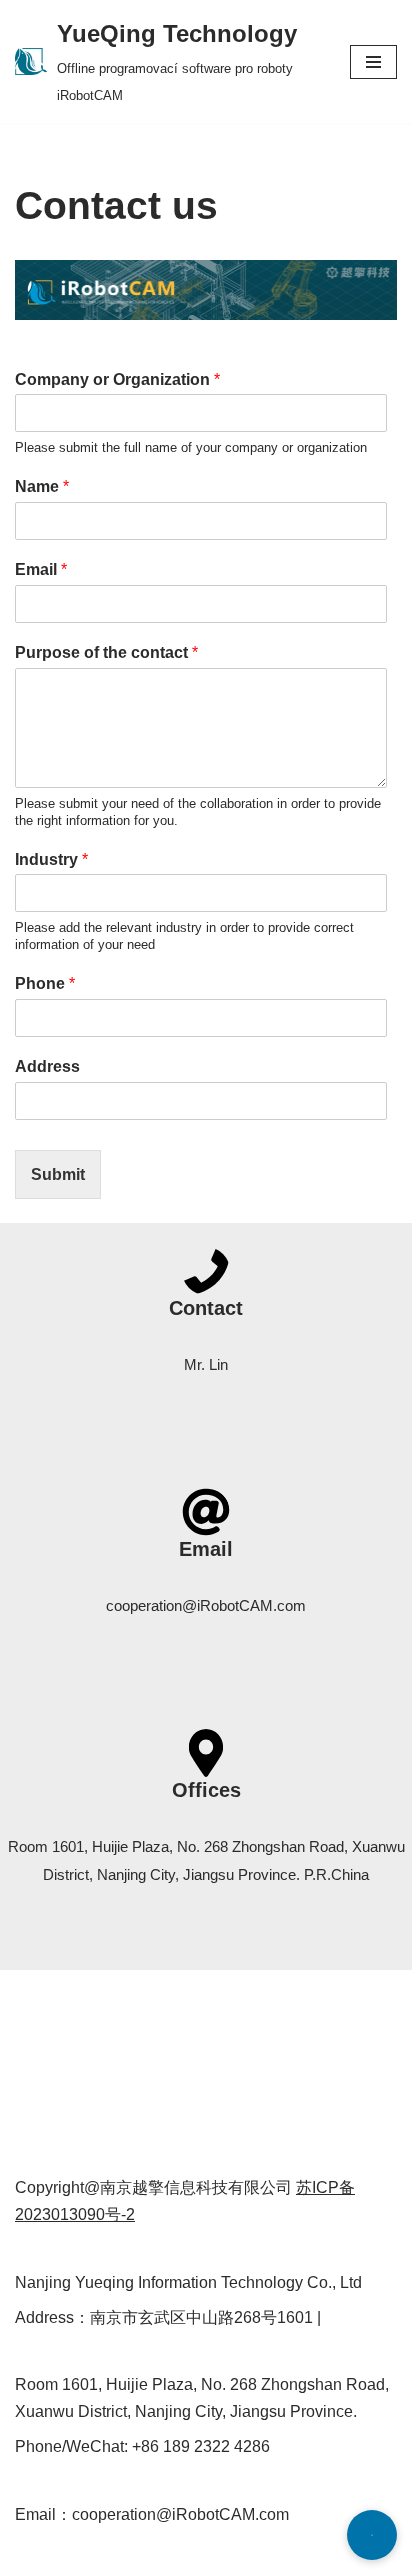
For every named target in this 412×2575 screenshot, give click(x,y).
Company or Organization (117, 379)
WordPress (193, 2553)
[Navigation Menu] (373, 62)
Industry (51, 859)
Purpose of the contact (106, 652)
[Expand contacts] (372, 2535)
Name (42, 486)
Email (41, 569)
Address (47, 1066)
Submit (58, 1174)
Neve (34, 2553)
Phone (45, 983)
